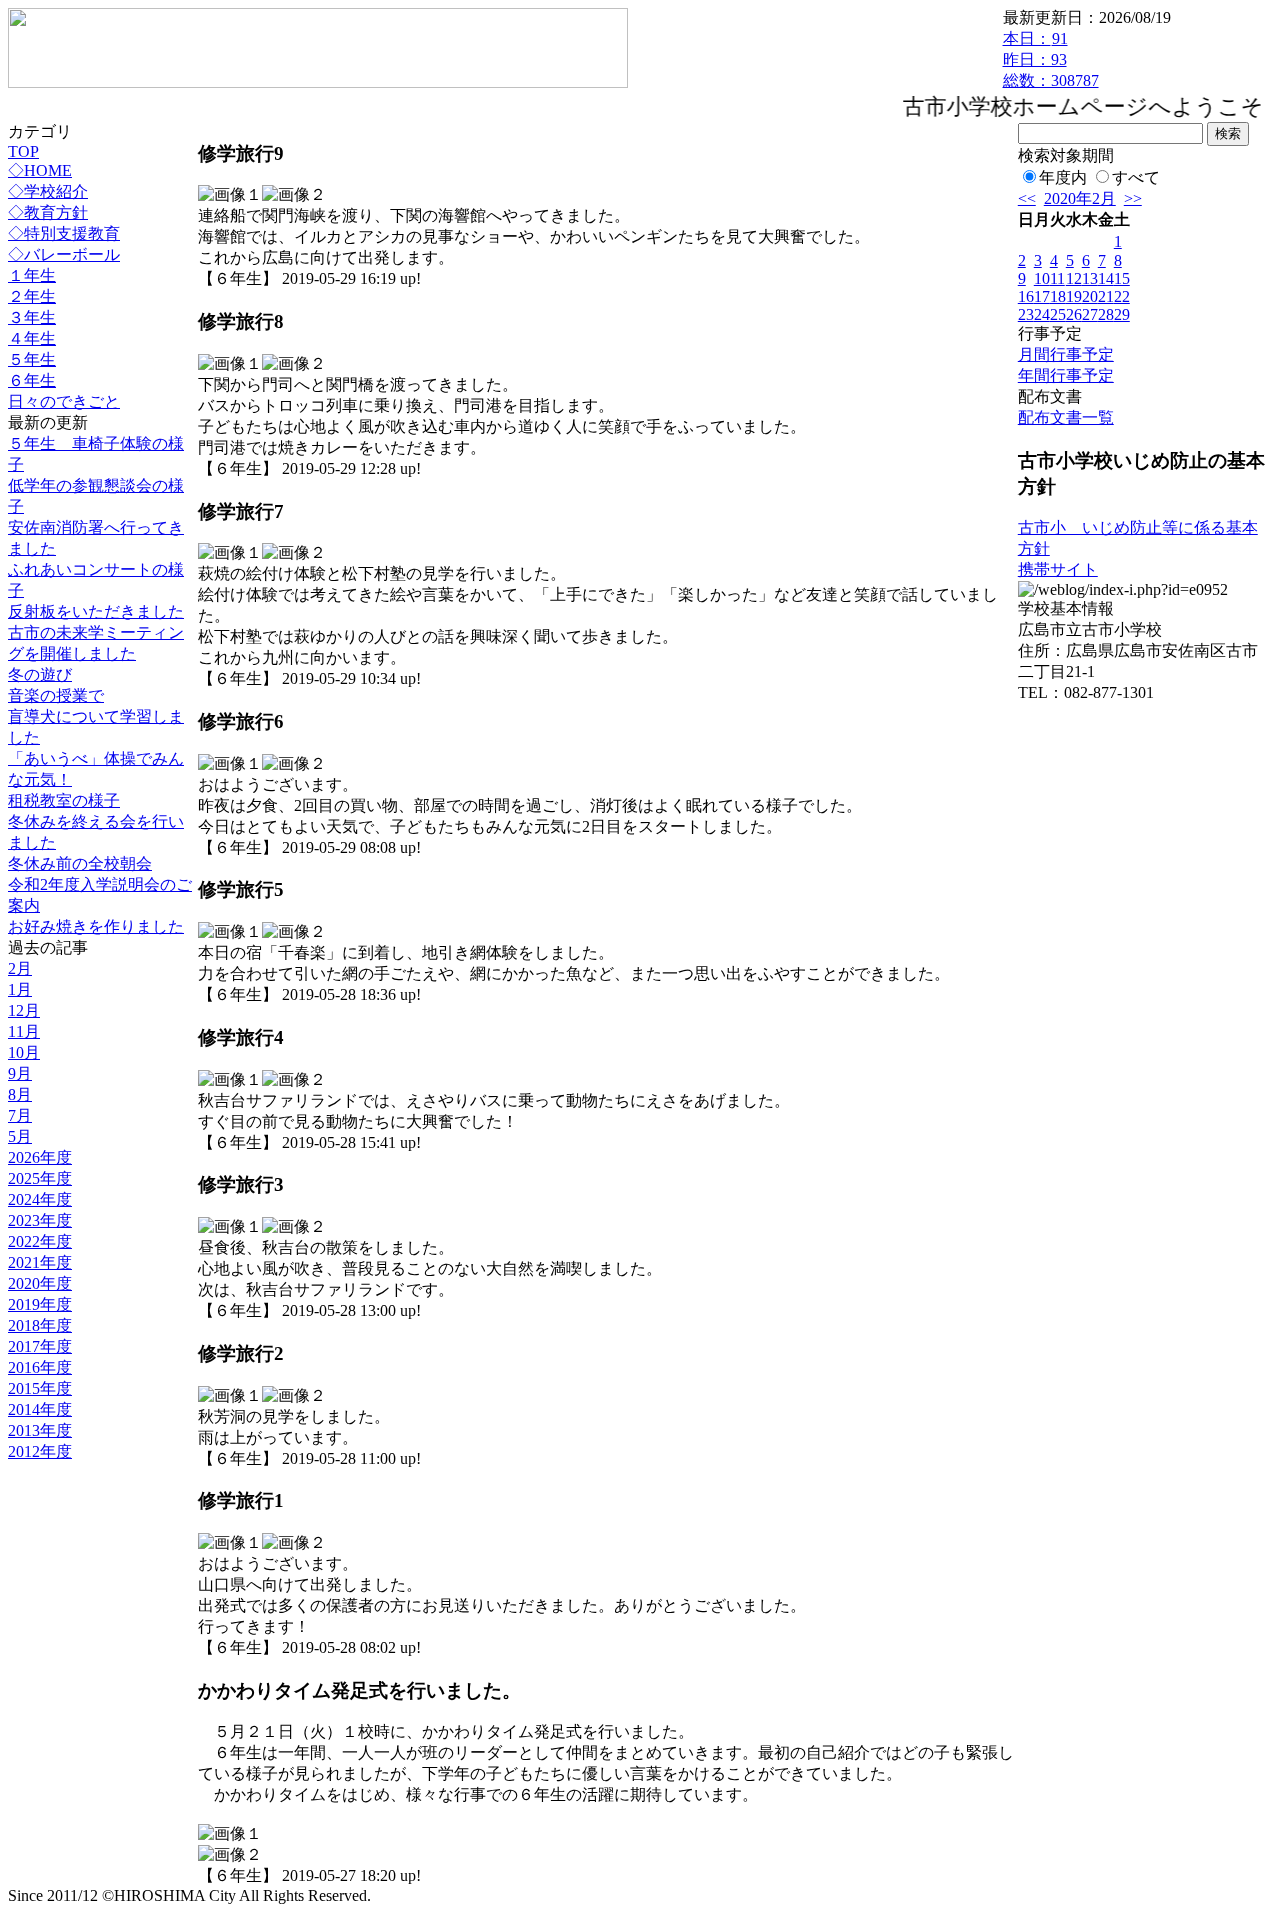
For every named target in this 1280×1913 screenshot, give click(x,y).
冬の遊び (40, 674)
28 (1106, 314)
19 (1074, 296)
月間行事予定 (1066, 354)
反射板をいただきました (96, 611)
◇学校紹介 (48, 191)
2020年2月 (1080, 198)
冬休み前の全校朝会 (80, 863)
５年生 (32, 359)
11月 (24, 1031)
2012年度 (40, 1451)
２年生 (32, 296)
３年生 (32, 317)
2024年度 (40, 1199)
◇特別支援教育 (64, 233)
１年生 (32, 275)
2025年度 (40, 1178)
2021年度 (40, 1262)
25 (1058, 314)
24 (1042, 314)
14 (1106, 278)
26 (1074, 314)
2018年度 (40, 1325)
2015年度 (40, 1388)
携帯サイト (1058, 569)
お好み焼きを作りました (96, 926)
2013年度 (40, 1430)
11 (1057, 278)
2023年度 (40, 1220)
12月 (24, 1010)
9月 (20, 1073)
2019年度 (40, 1304)
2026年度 (40, 1157)
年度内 (1063, 177)
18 (1058, 296)
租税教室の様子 (64, 800)
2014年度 (40, 1409)
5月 (20, 1136)
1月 (20, 989)
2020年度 (40, 1283)
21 (1106, 296)
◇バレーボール (64, 254)
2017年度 (40, 1346)
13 (1090, 278)
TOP (23, 151)
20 (1090, 296)
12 (1074, 278)
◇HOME (40, 170)
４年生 (32, 338)
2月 (20, 968)
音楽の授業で (56, 695)
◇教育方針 (48, 212)
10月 (24, 1052)
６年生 (32, 380)
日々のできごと (64, 401)
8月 (20, 1094)
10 (1042, 278)
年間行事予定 (1066, 375)
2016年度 (40, 1367)
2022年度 (40, 1241)
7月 (20, 1115)
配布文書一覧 (1066, 417)
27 (1090, 314)
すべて (1136, 177)
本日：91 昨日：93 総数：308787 (1051, 59)
